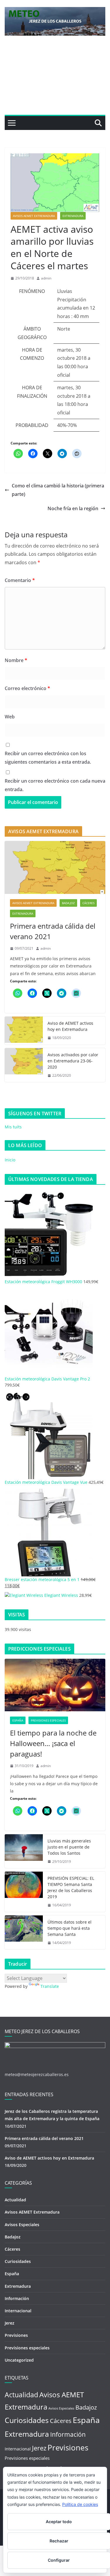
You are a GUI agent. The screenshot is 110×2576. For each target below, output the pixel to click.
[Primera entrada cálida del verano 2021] (55, 867)
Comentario (20, 580)
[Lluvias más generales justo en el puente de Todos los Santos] (24, 1851)
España (18, 1720)
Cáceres (88, 903)
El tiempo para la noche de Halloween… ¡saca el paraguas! (53, 1743)
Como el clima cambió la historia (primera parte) (58, 490)
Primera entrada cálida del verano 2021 (53, 931)
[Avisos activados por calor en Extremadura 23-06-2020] (24, 1065)
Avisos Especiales (22, 2225)
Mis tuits (13, 1127)
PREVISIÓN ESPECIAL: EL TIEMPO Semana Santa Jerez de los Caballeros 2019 (71, 1887)
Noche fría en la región (73, 508)
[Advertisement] (55, 80)
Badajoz (68, 903)
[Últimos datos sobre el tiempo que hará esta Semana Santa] (24, 1933)
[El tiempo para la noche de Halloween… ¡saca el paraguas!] (55, 1685)
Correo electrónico (27, 688)
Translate (50, 1986)
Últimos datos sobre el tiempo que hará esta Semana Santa (70, 1928)
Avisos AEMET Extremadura (34, 216)
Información (17, 2298)
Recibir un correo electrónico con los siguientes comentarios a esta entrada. (48, 758)
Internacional (18, 2311)
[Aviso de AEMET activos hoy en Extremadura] (24, 1031)
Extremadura (73, 216)
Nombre (16, 660)
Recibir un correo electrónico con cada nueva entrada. (55, 785)
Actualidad (15, 2200)
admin (46, 278)
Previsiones (16, 2335)
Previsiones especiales (48, 1720)
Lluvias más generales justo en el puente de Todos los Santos (69, 1847)
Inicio (10, 1160)
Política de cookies (80, 2504)
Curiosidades (18, 2261)
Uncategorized (19, 2360)
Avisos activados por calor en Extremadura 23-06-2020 (73, 1061)
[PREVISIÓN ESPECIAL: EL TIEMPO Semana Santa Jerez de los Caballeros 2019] (24, 1892)
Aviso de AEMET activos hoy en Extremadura (70, 1026)
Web (10, 717)
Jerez (10, 2323)
